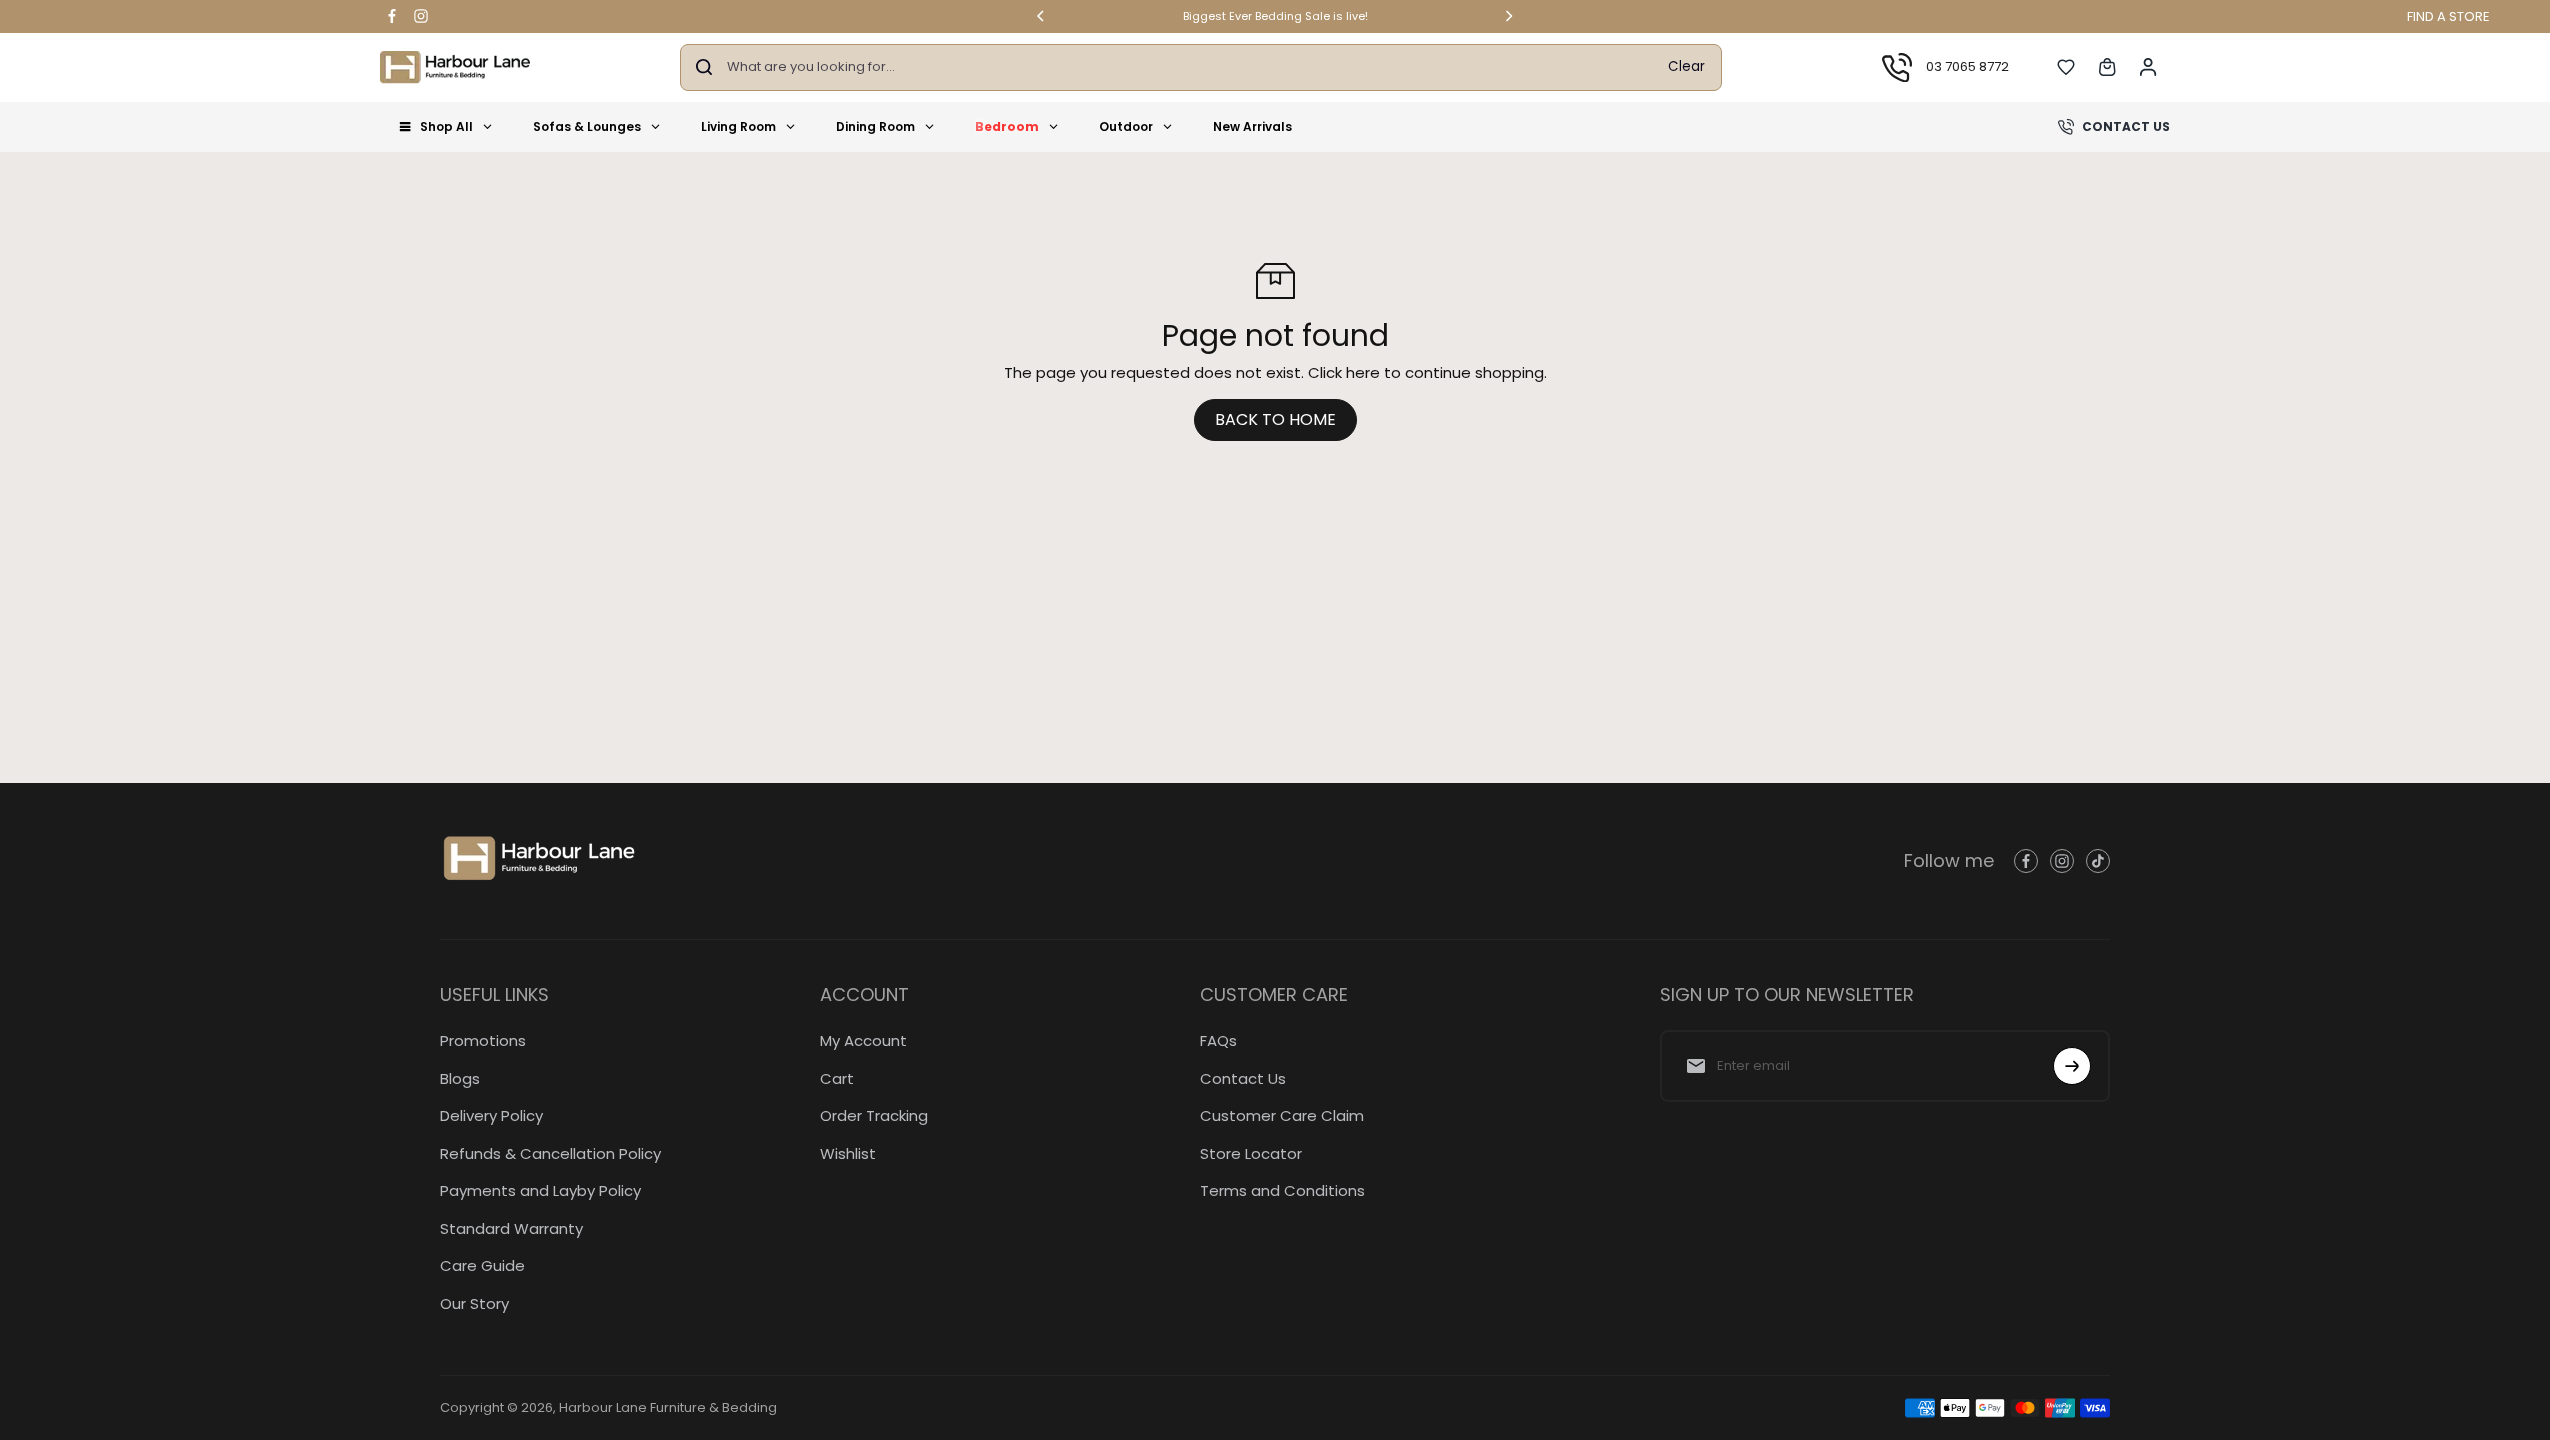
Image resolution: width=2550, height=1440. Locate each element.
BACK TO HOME (1275, 419)
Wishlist (848, 1153)
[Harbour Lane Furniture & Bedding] (455, 67)
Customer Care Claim (1282, 1115)
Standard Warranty (511, 1228)
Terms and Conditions (1282, 1190)
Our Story (474, 1303)
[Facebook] (392, 16)
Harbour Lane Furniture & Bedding (668, 1407)
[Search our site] (704, 67)
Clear (1686, 66)
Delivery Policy (491, 1115)
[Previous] (1042, 16)
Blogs (460, 1078)
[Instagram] (421, 16)
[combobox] (1190, 67)
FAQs (1218, 1040)
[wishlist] (2066, 67)
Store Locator (1251, 1153)
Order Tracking (874, 1115)
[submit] (2072, 1066)
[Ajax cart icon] (2107, 67)
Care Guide (482, 1265)
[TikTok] (2098, 861)
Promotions (483, 1040)
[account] (2148, 67)
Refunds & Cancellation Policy (550, 1153)
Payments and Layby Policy (540, 1190)
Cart (837, 1078)
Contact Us (1243, 1078)
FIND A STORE (2448, 16)
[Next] (1508, 16)
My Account (863, 1040)
